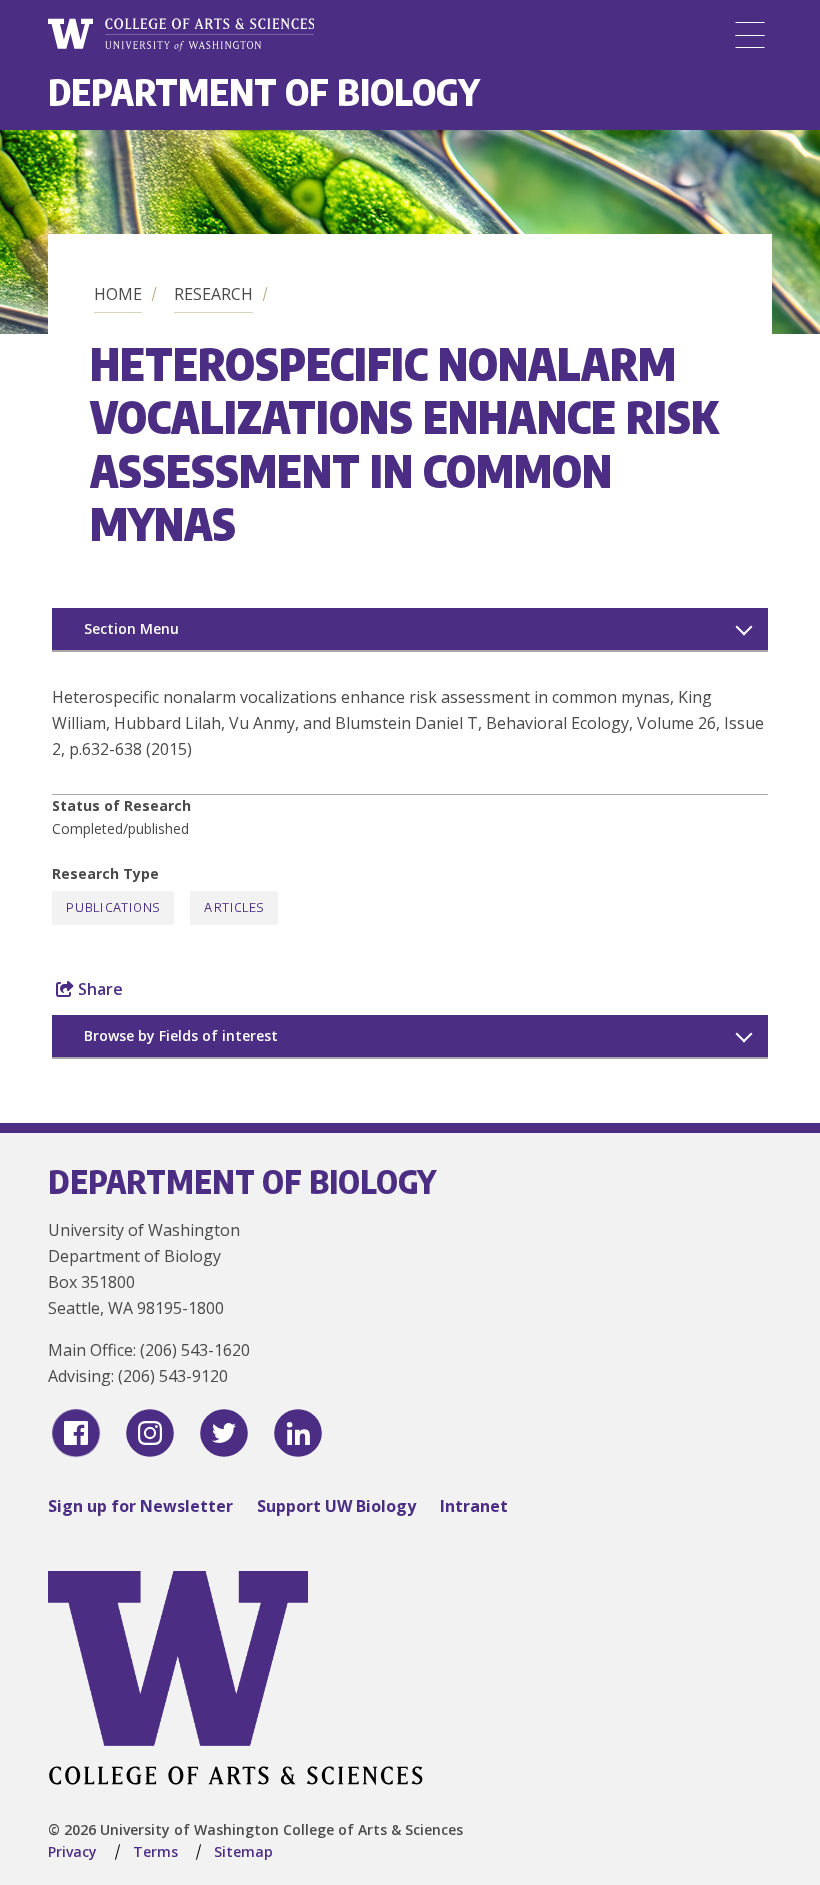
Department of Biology (264, 91)
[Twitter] (224, 1433)
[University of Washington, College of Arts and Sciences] (181, 35)
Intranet (474, 1506)
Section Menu (131, 628)
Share (98, 989)
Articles (234, 907)
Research (213, 294)
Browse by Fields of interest (181, 1035)
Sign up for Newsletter (140, 1506)
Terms (155, 1851)
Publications (113, 907)
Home (118, 294)
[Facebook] (76, 1433)
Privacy (72, 1851)
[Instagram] (150, 1433)
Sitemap (243, 1851)
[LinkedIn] (298, 1433)
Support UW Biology (336, 1506)
